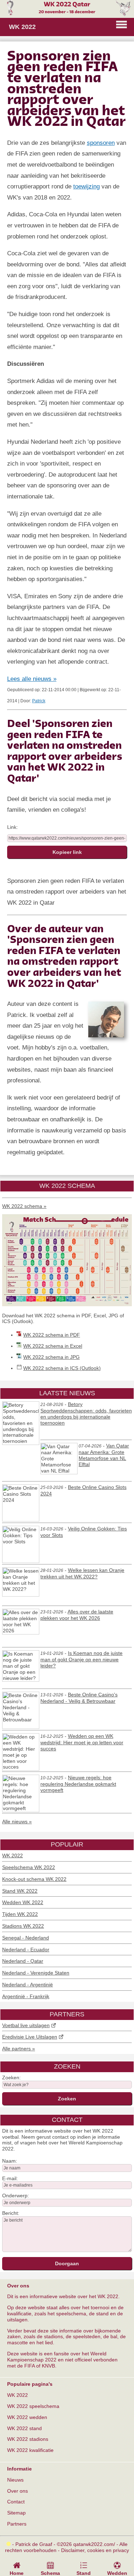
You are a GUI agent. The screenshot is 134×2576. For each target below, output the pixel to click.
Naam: (10, 2161)
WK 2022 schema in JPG (51, 1357)
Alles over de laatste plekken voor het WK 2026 (77, 1615)
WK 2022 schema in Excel (53, 1346)
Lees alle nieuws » (32, 679)
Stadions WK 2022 (23, 1926)
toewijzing (86, 186)
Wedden (117, 2573)
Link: (13, 827)
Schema (50, 2573)
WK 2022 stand (24, 2428)
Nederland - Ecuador (26, 1950)
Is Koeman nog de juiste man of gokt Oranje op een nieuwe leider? (81, 1659)
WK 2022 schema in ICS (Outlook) (62, 1368)
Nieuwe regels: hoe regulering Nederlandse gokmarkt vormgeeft (78, 1784)
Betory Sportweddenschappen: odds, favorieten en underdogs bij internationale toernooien (86, 1413)
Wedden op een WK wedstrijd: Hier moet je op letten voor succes (82, 1742)
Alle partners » (19, 2049)
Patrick (39, 701)
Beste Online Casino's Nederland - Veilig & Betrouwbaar (79, 1698)
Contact (16, 2502)
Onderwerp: (16, 2196)
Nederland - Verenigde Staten (36, 1973)
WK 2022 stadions (28, 2439)
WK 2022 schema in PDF (52, 1335)
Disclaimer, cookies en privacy (95, 2550)
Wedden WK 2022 (23, 1902)
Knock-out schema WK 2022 (34, 1879)
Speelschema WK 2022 (29, 1867)
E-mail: (10, 2178)
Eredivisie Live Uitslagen (30, 2037)
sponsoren (101, 143)
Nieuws (15, 2480)
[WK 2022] (67, 14)
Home (17, 2573)
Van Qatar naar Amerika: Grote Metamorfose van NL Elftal (104, 1455)
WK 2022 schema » (24, 1206)
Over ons (18, 2491)
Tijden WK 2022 (20, 1914)
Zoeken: (11, 2078)
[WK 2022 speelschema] (67, 1304)
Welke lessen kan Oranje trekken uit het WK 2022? (82, 1573)
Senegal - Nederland (26, 1938)
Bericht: (11, 2213)
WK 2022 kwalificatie (30, 2450)
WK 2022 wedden (27, 2417)
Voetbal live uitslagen (26, 2025)
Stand (84, 2573)
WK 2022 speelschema (33, 2406)
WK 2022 (13, 1855)
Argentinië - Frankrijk (26, 1996)
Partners (17, 2524)
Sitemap (16, 2513)
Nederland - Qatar (23, 1961)
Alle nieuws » (17, 1822)
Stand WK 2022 (20, 1891)
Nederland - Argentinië (28, 1985)
